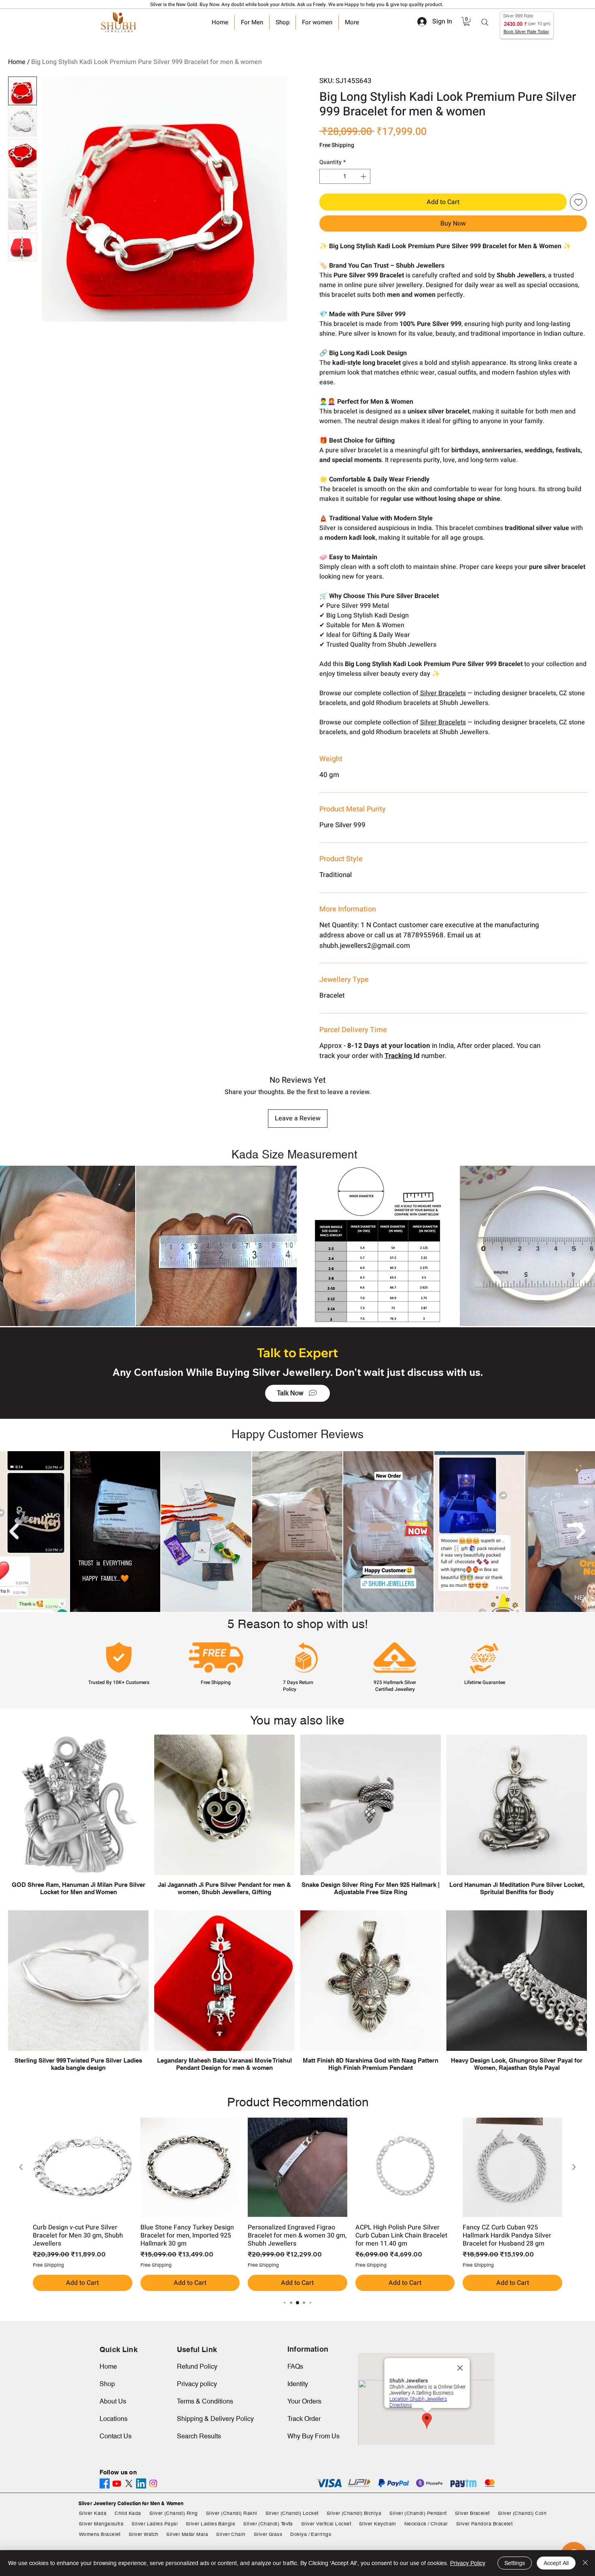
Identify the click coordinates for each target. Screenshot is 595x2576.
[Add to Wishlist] (578, 202)
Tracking (399, 1056)
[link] (467, 21)
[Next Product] (574, 2167)
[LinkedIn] (141, 2483)
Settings (515, 2563)
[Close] (585, 2563)
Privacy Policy (468, 2563)
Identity (298, 2384)
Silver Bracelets (443, 693)
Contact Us (116, 2436)
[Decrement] (326, 176)
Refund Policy (197, 2366)
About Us (113, 2401)
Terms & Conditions (205, 2401)
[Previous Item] (14, 1532)
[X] (129, 2483)
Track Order (304, 2419)
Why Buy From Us (313, 2436)
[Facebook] (105, 2483)
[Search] (485, 22)
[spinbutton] (345, 176)
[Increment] (364, 176)
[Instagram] (153, 2483)
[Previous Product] (21, 2167)
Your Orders (304, 2401)
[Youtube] (117, 2483)
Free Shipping (337, 145)
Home (17, 62)
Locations (114, 2419)
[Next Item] (581, 1532)
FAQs (295, 2366)
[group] (297, 2205)
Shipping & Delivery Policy (215, 2419)
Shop (107, 2384)
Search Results (199, 2436)
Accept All (556, 2563)
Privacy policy (197, 2384)
